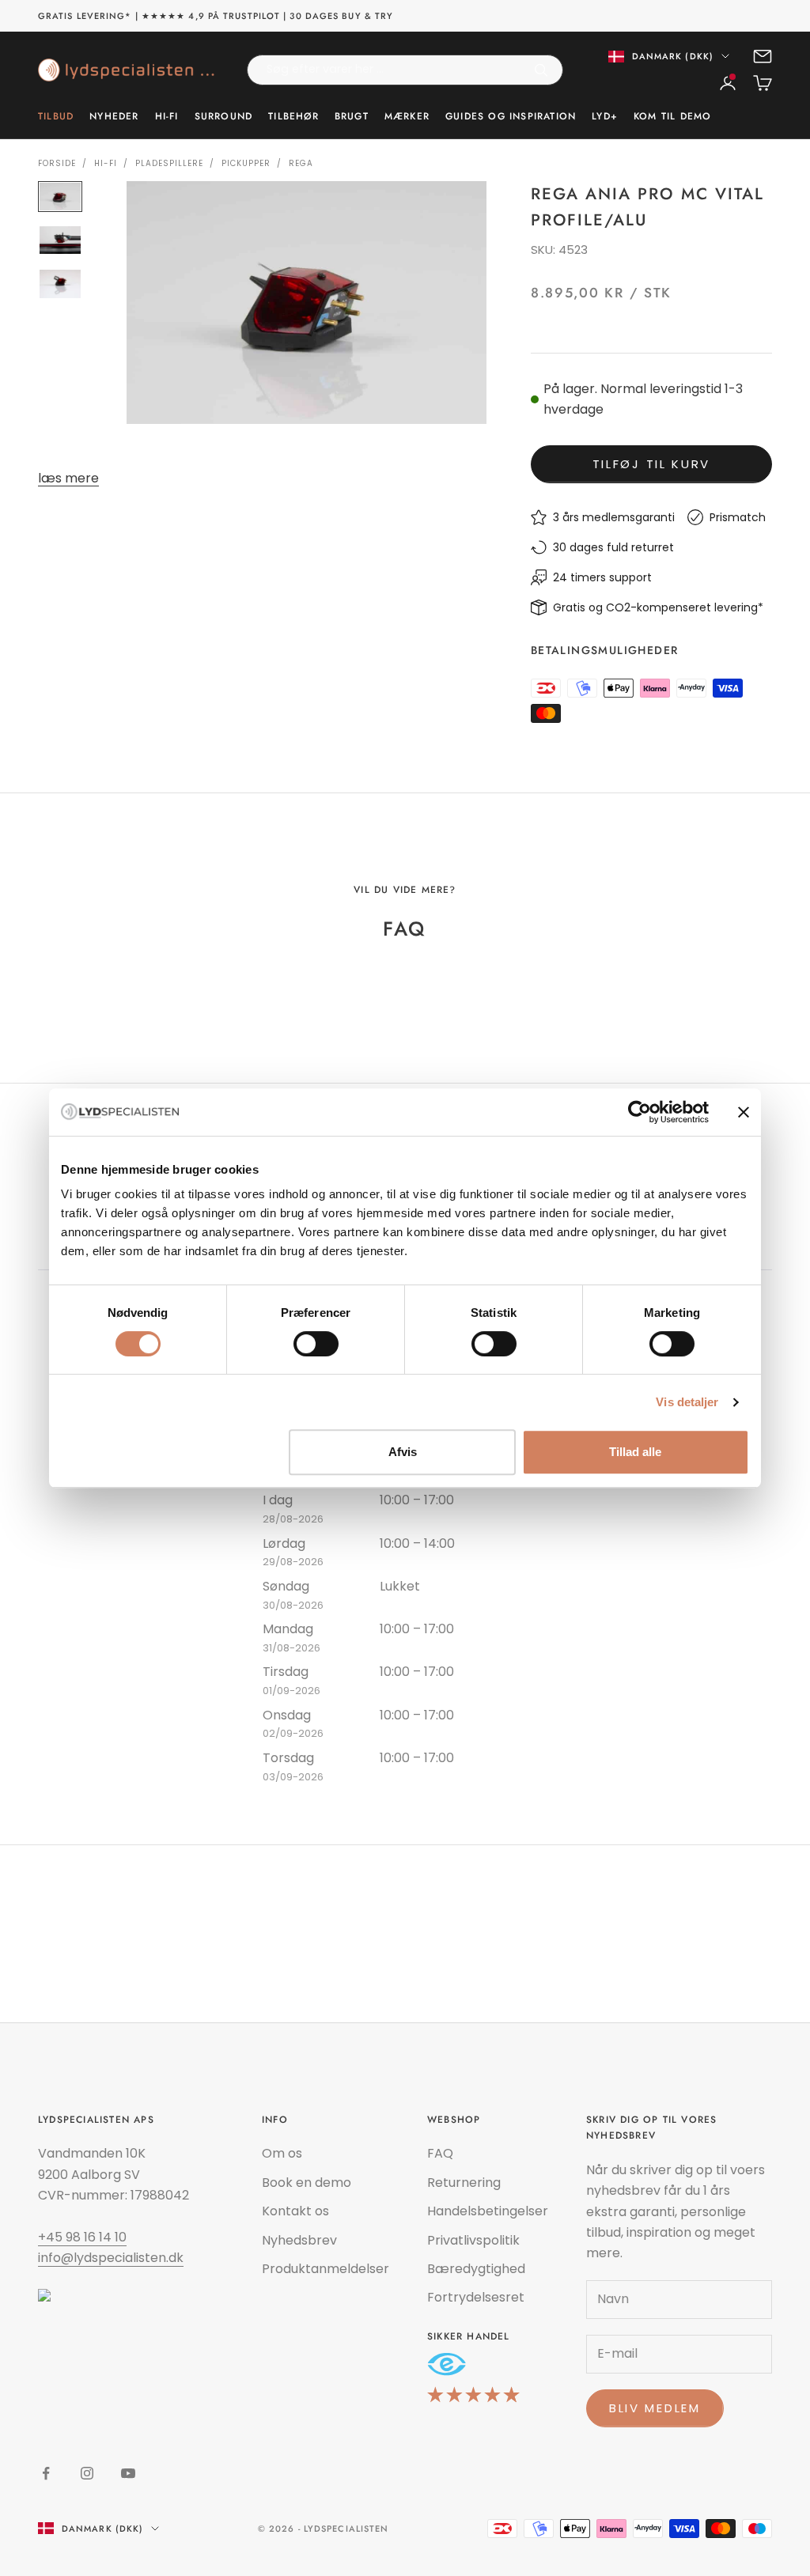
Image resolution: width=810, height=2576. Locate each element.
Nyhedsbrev (299, 2240)
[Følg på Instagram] (87, 2473)
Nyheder (114, 116)
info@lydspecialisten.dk (111, 2258)
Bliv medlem (655, 2408)
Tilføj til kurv (652, 464)
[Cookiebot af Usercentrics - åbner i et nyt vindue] (640, 1112)
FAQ (440, 2153)
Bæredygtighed (476, 2269)
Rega (301, 163)
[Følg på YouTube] (128, 2473)
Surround (224, 116)
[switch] (316, 1344)
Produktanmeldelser (326, 2269)
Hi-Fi (167, 116)
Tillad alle (635, 1452)
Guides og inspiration (511, 116)
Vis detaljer (687, 1402)
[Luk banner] (744, 1112)
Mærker (407, 116)
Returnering (464, 2183)
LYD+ (605, 116)
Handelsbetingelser (488, 2211)
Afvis (403, 1452)
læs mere (68, 478)
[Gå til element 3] (60, 284)
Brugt (352, 116)
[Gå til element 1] (60, 197)
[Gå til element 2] (60, 240)
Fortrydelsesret (476, 2297)
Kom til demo (672, 116)
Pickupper (246, 163)
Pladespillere (169, 163)
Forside (57, 163)
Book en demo (307, 2183)
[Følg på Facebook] (46, 2473)
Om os (282, 2153)
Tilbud (56, 116)
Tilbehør (293, 116)
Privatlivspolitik (473, 2240)
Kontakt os (295, 2211)
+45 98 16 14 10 (82, 2237)
